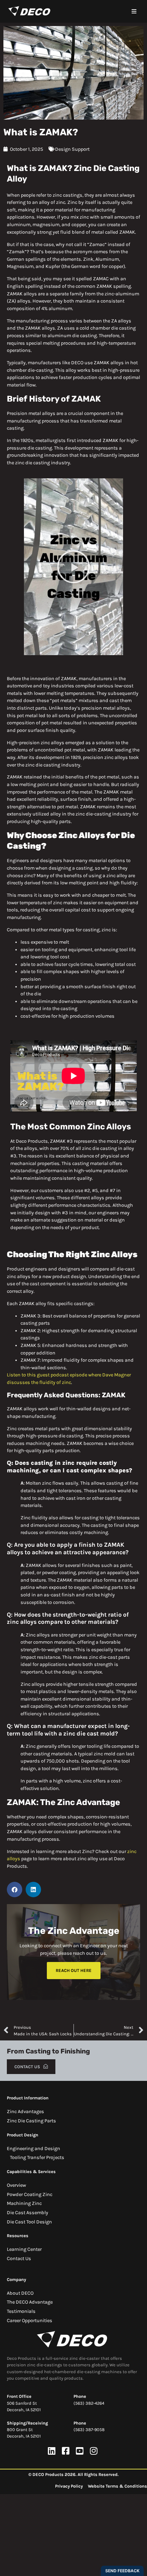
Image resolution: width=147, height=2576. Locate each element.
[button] (134, 11)
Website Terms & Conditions (117, 2486)
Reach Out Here (74, 1970)
